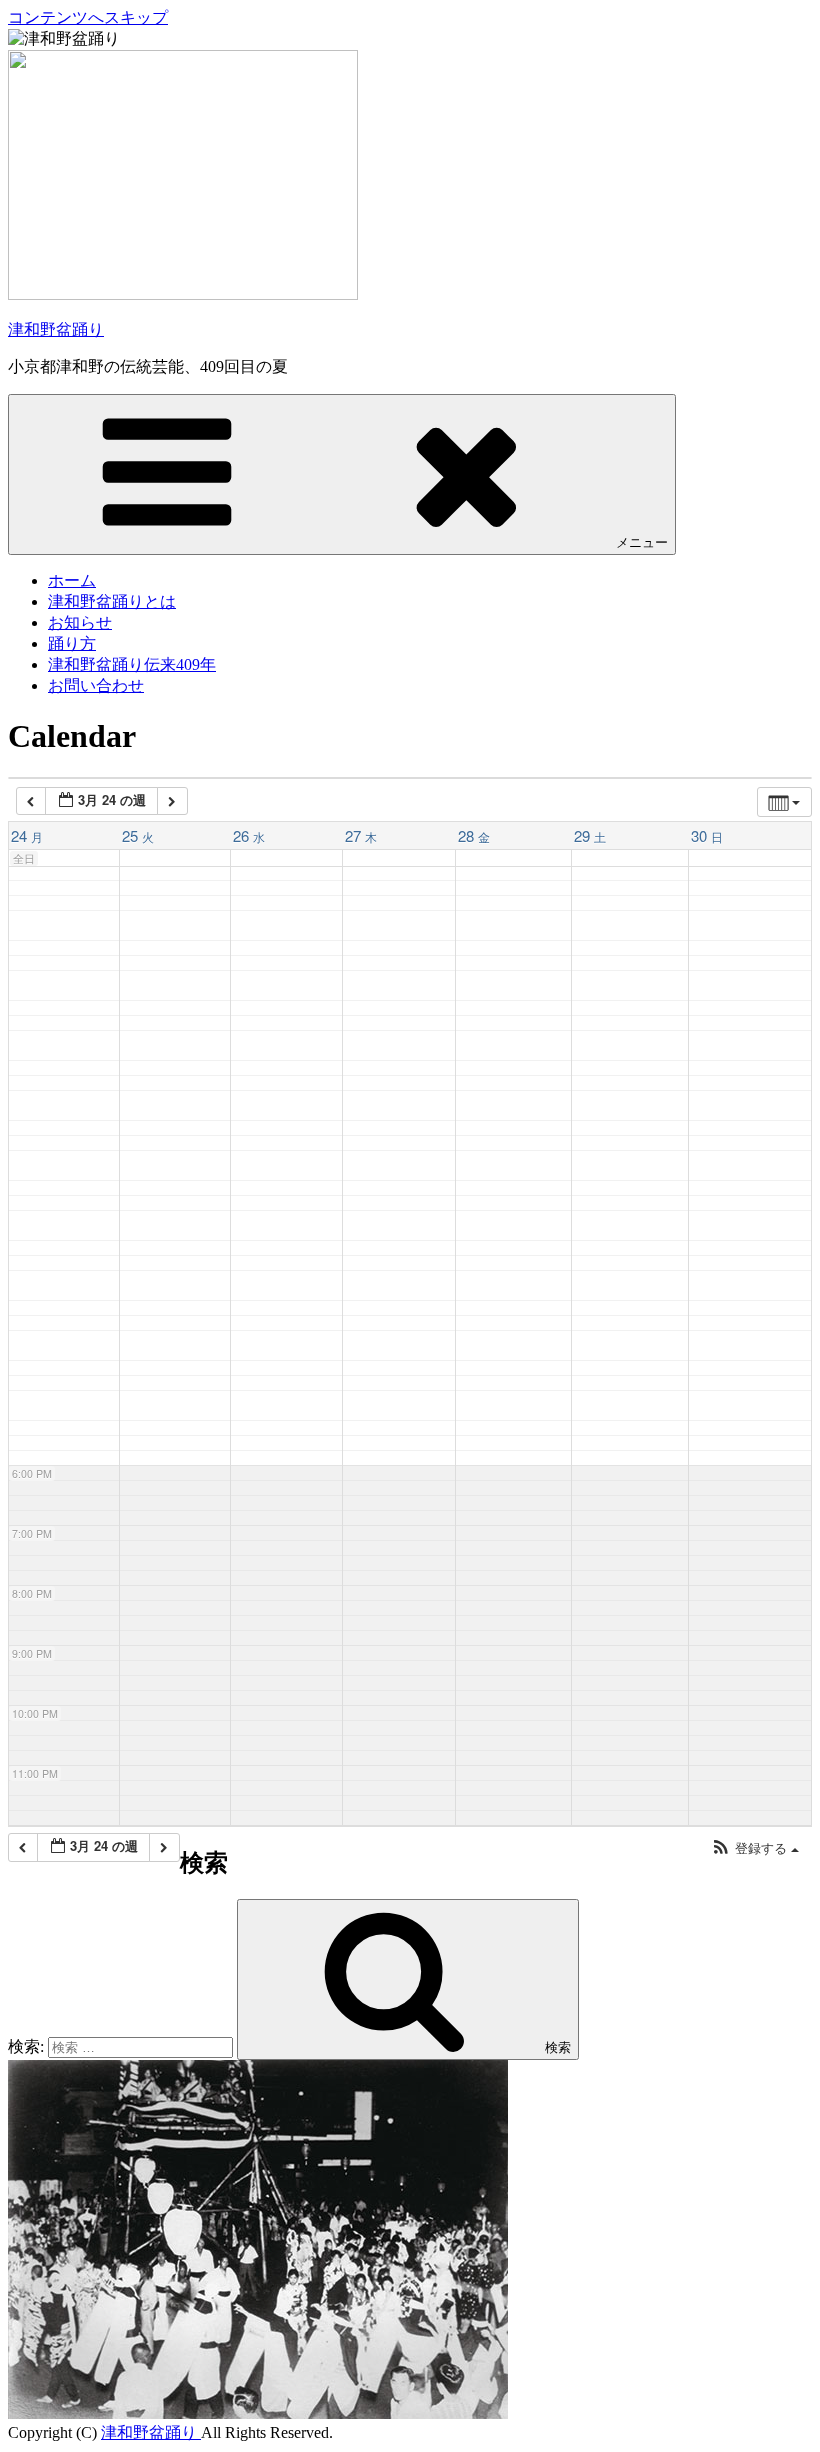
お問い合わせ (96, 685)
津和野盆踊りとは (112, 601)
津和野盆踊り (56, 329)
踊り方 (72, 643)
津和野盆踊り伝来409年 (132, 664)
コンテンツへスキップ (88, 17)
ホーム (72, 580)
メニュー (642, 542)
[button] (755, 1848)
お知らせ (80, 622)
